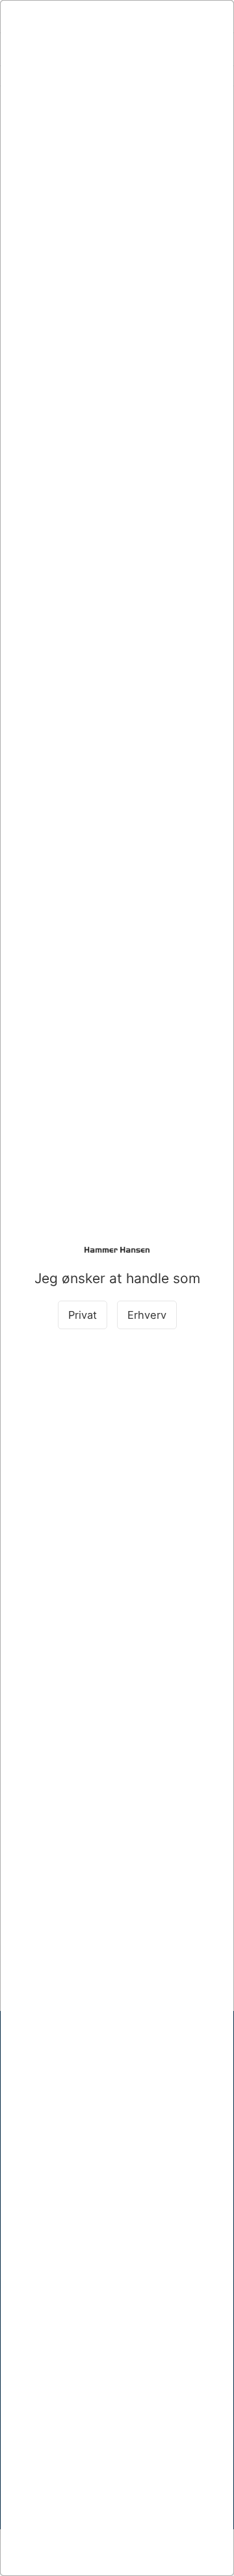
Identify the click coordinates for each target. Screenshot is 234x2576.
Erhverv (147, 1315)
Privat (83, 1315)
